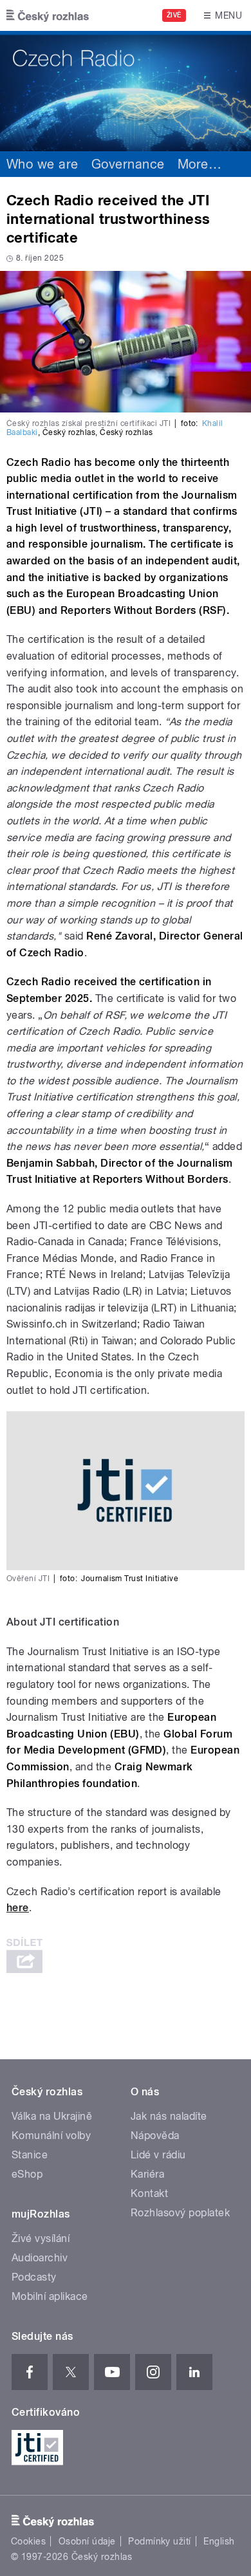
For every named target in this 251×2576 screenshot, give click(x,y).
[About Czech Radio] (126, 91)
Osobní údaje (87, 2541)
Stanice (30, 2155)
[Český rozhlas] (48, 15)
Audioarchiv (40, 2258)
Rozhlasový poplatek (180, 2213)
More (200, 164)
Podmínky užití (160, 2541)
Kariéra (147, 2174)
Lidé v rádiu (158, 2155)
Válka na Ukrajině (52, 2116)
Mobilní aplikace (50, 2296)
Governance (128, 164)
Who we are (42, 164)
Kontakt (149, 2193)
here (18, 1908)
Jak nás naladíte (169, 2116)
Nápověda (155, 2136)
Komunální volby (51, 2136)
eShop (27, 2174)
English (219, 2541)
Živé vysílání (41, 2238)
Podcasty (34, 2277)
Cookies (28, 2541)
